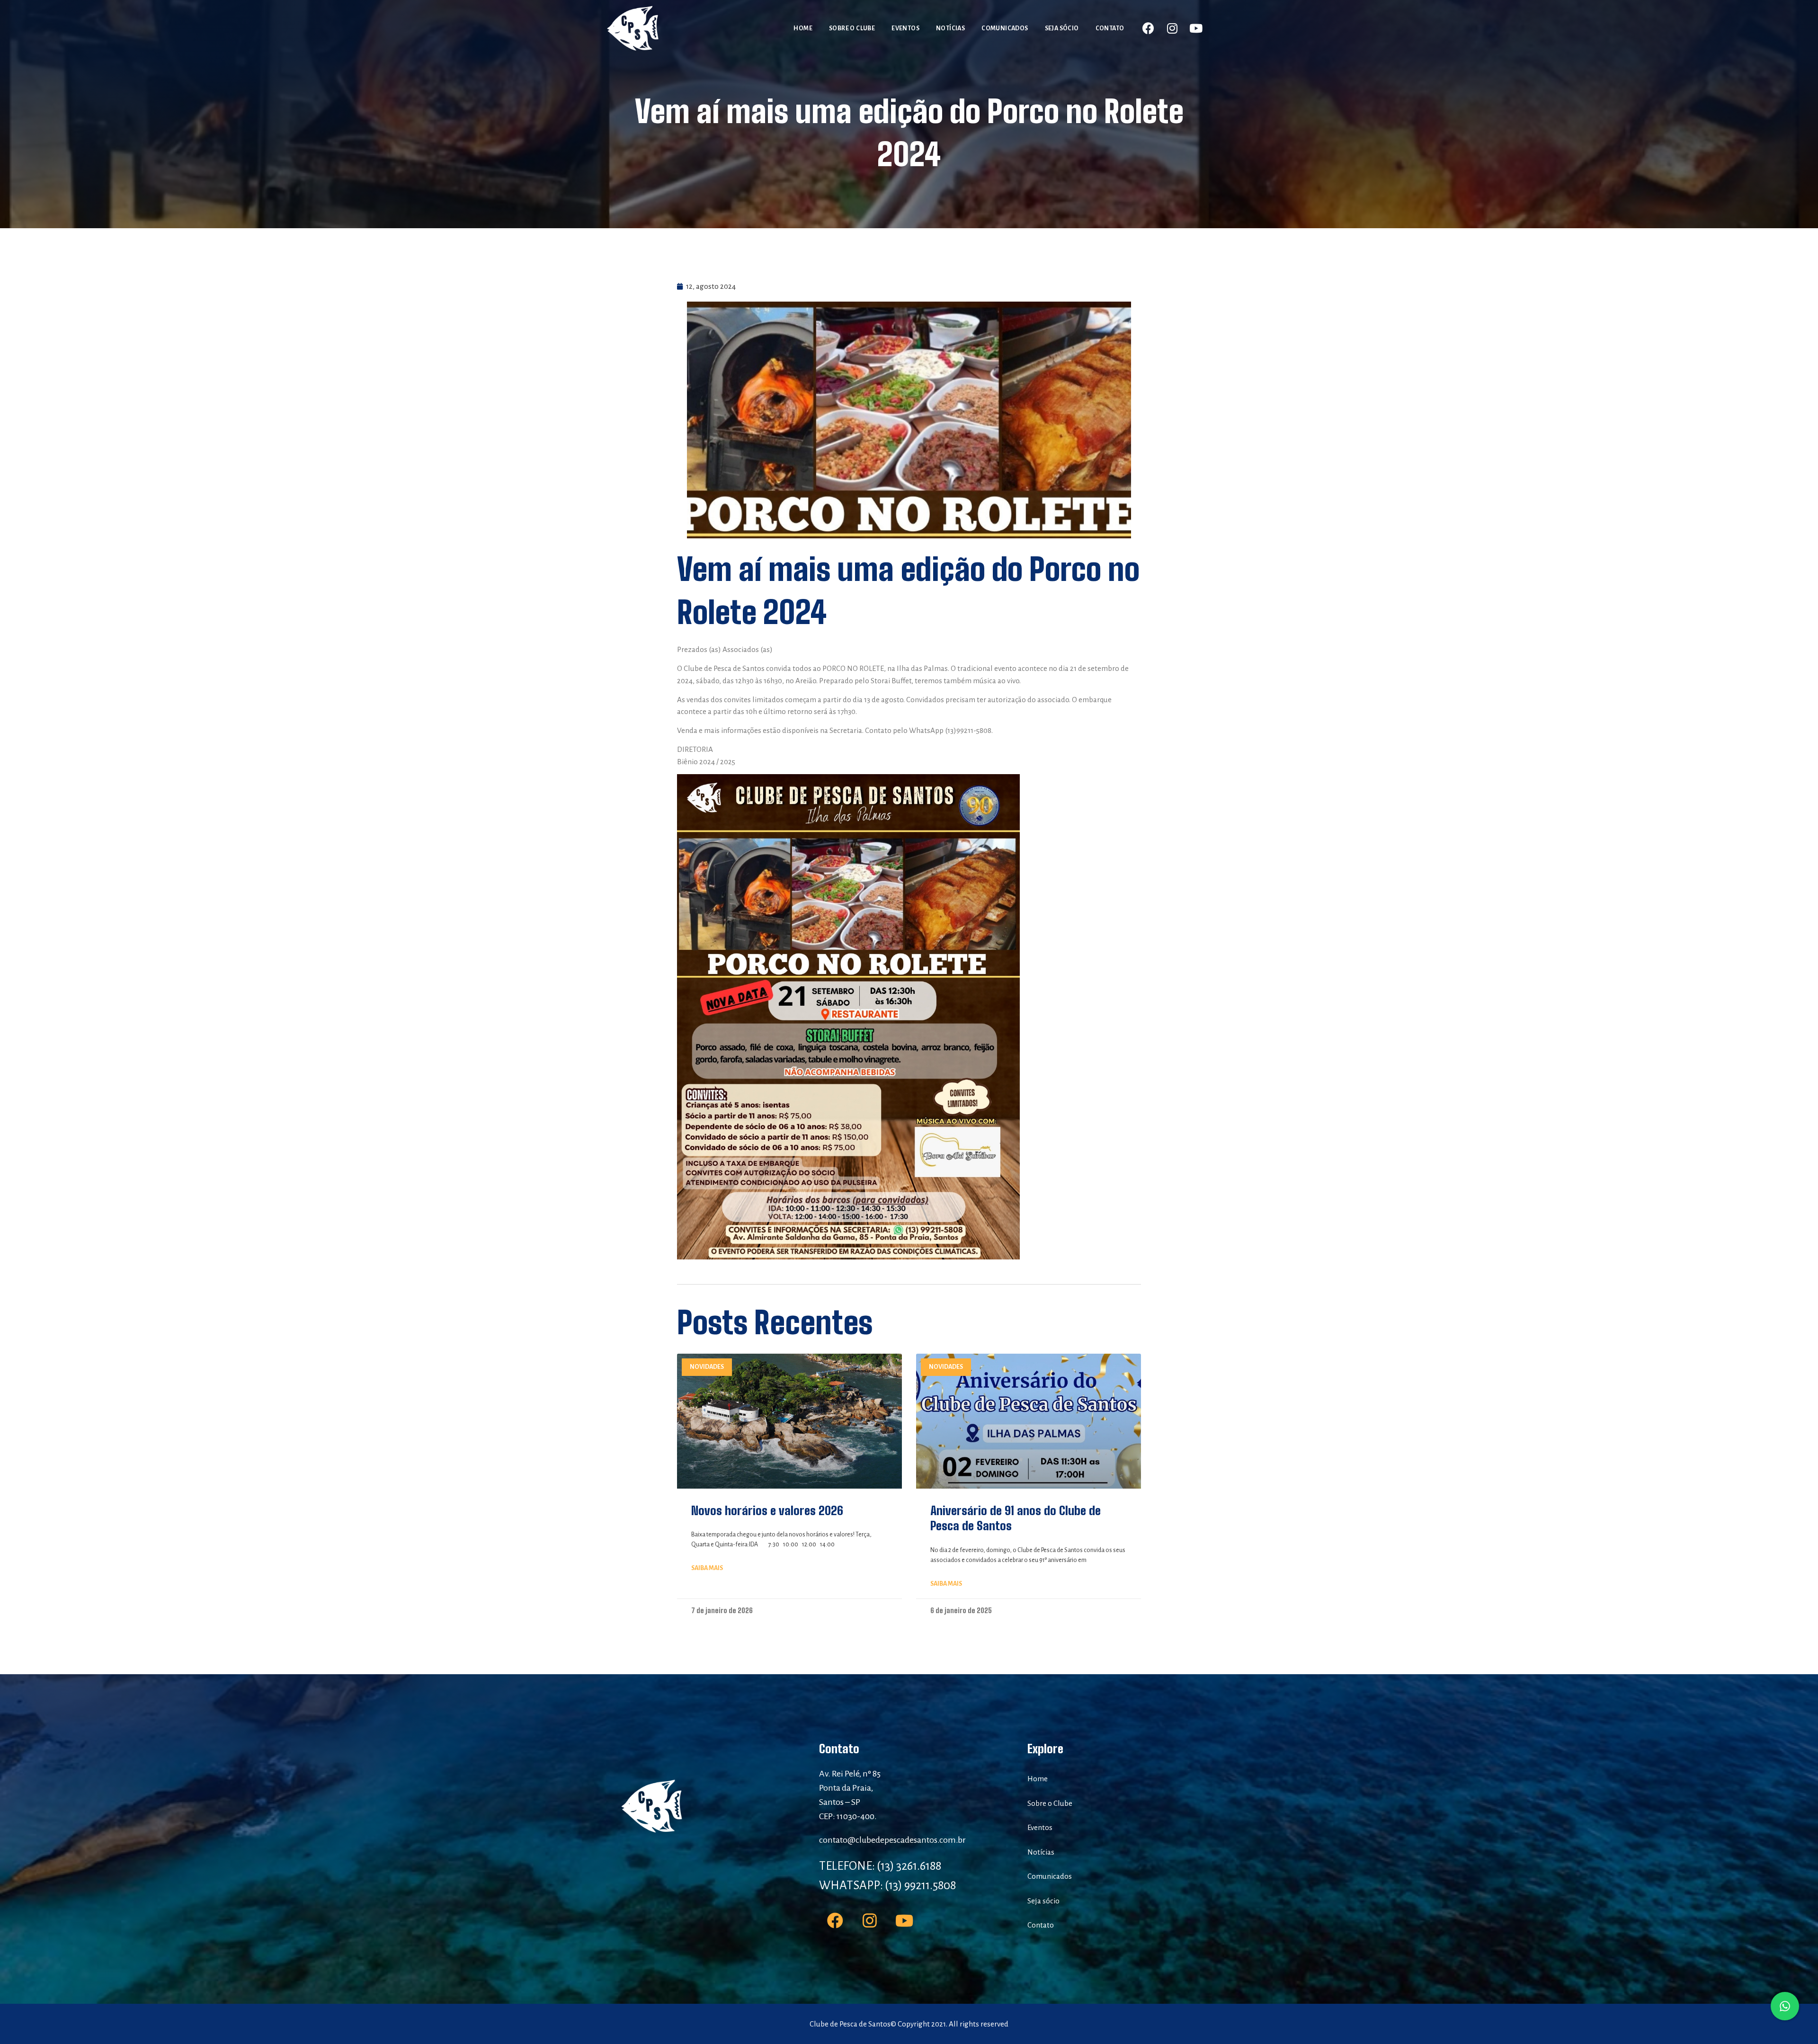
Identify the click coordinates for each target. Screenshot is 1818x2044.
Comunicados (1005, 28)
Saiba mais (707, 1568)
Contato (1110, 28)
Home (803, 28)
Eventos (905, 28)
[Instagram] (1172, 28)
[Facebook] (1149, 28)
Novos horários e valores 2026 (767, 1510)
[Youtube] (1196, 28)
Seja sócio (1062, 28)
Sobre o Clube (852, 28)
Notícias (950, 28)
